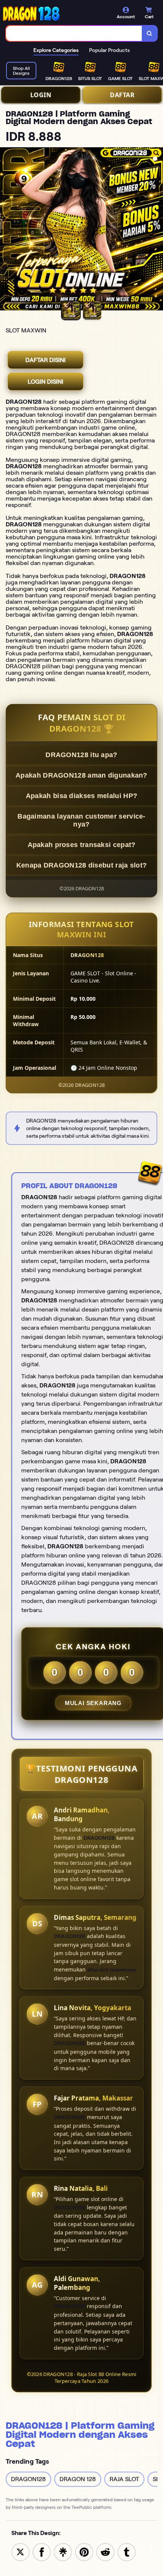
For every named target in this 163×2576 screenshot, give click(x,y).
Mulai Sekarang (93, 1703)
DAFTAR (122, 95)
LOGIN (41, 95)
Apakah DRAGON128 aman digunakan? (81, 775)
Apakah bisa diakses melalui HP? (81, 796)
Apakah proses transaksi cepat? (82, 845)
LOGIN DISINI (45, 382)
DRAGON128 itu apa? (81, 755)
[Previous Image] (6, 230)
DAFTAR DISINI (45, 360)
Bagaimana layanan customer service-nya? (81, 820)
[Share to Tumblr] (127, 2552)
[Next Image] (157, 230)
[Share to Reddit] (105, 2552)
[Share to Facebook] (42, 2552)
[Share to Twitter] (20, 2552)
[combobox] (74, 33)
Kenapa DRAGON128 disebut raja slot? (82, 865)
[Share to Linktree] (63, 2552)
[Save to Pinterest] (84, 2552)
